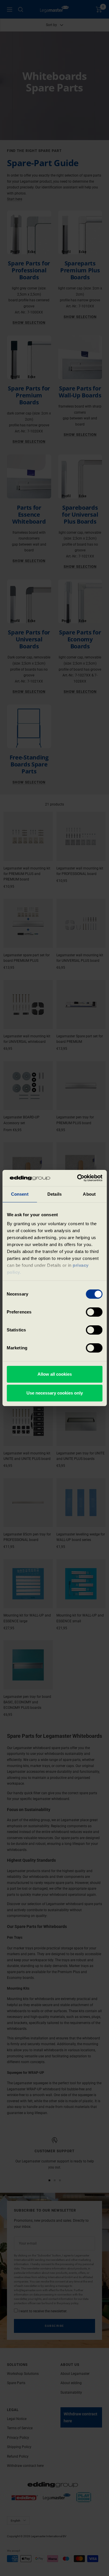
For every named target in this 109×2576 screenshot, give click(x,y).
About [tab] (89, 1194)
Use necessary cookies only (55, 1393)
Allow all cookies (55, 1374)
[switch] (94, 1312)
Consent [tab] (20, 1194)
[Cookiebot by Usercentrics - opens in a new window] (78, 1178)
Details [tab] (54, 1194)
